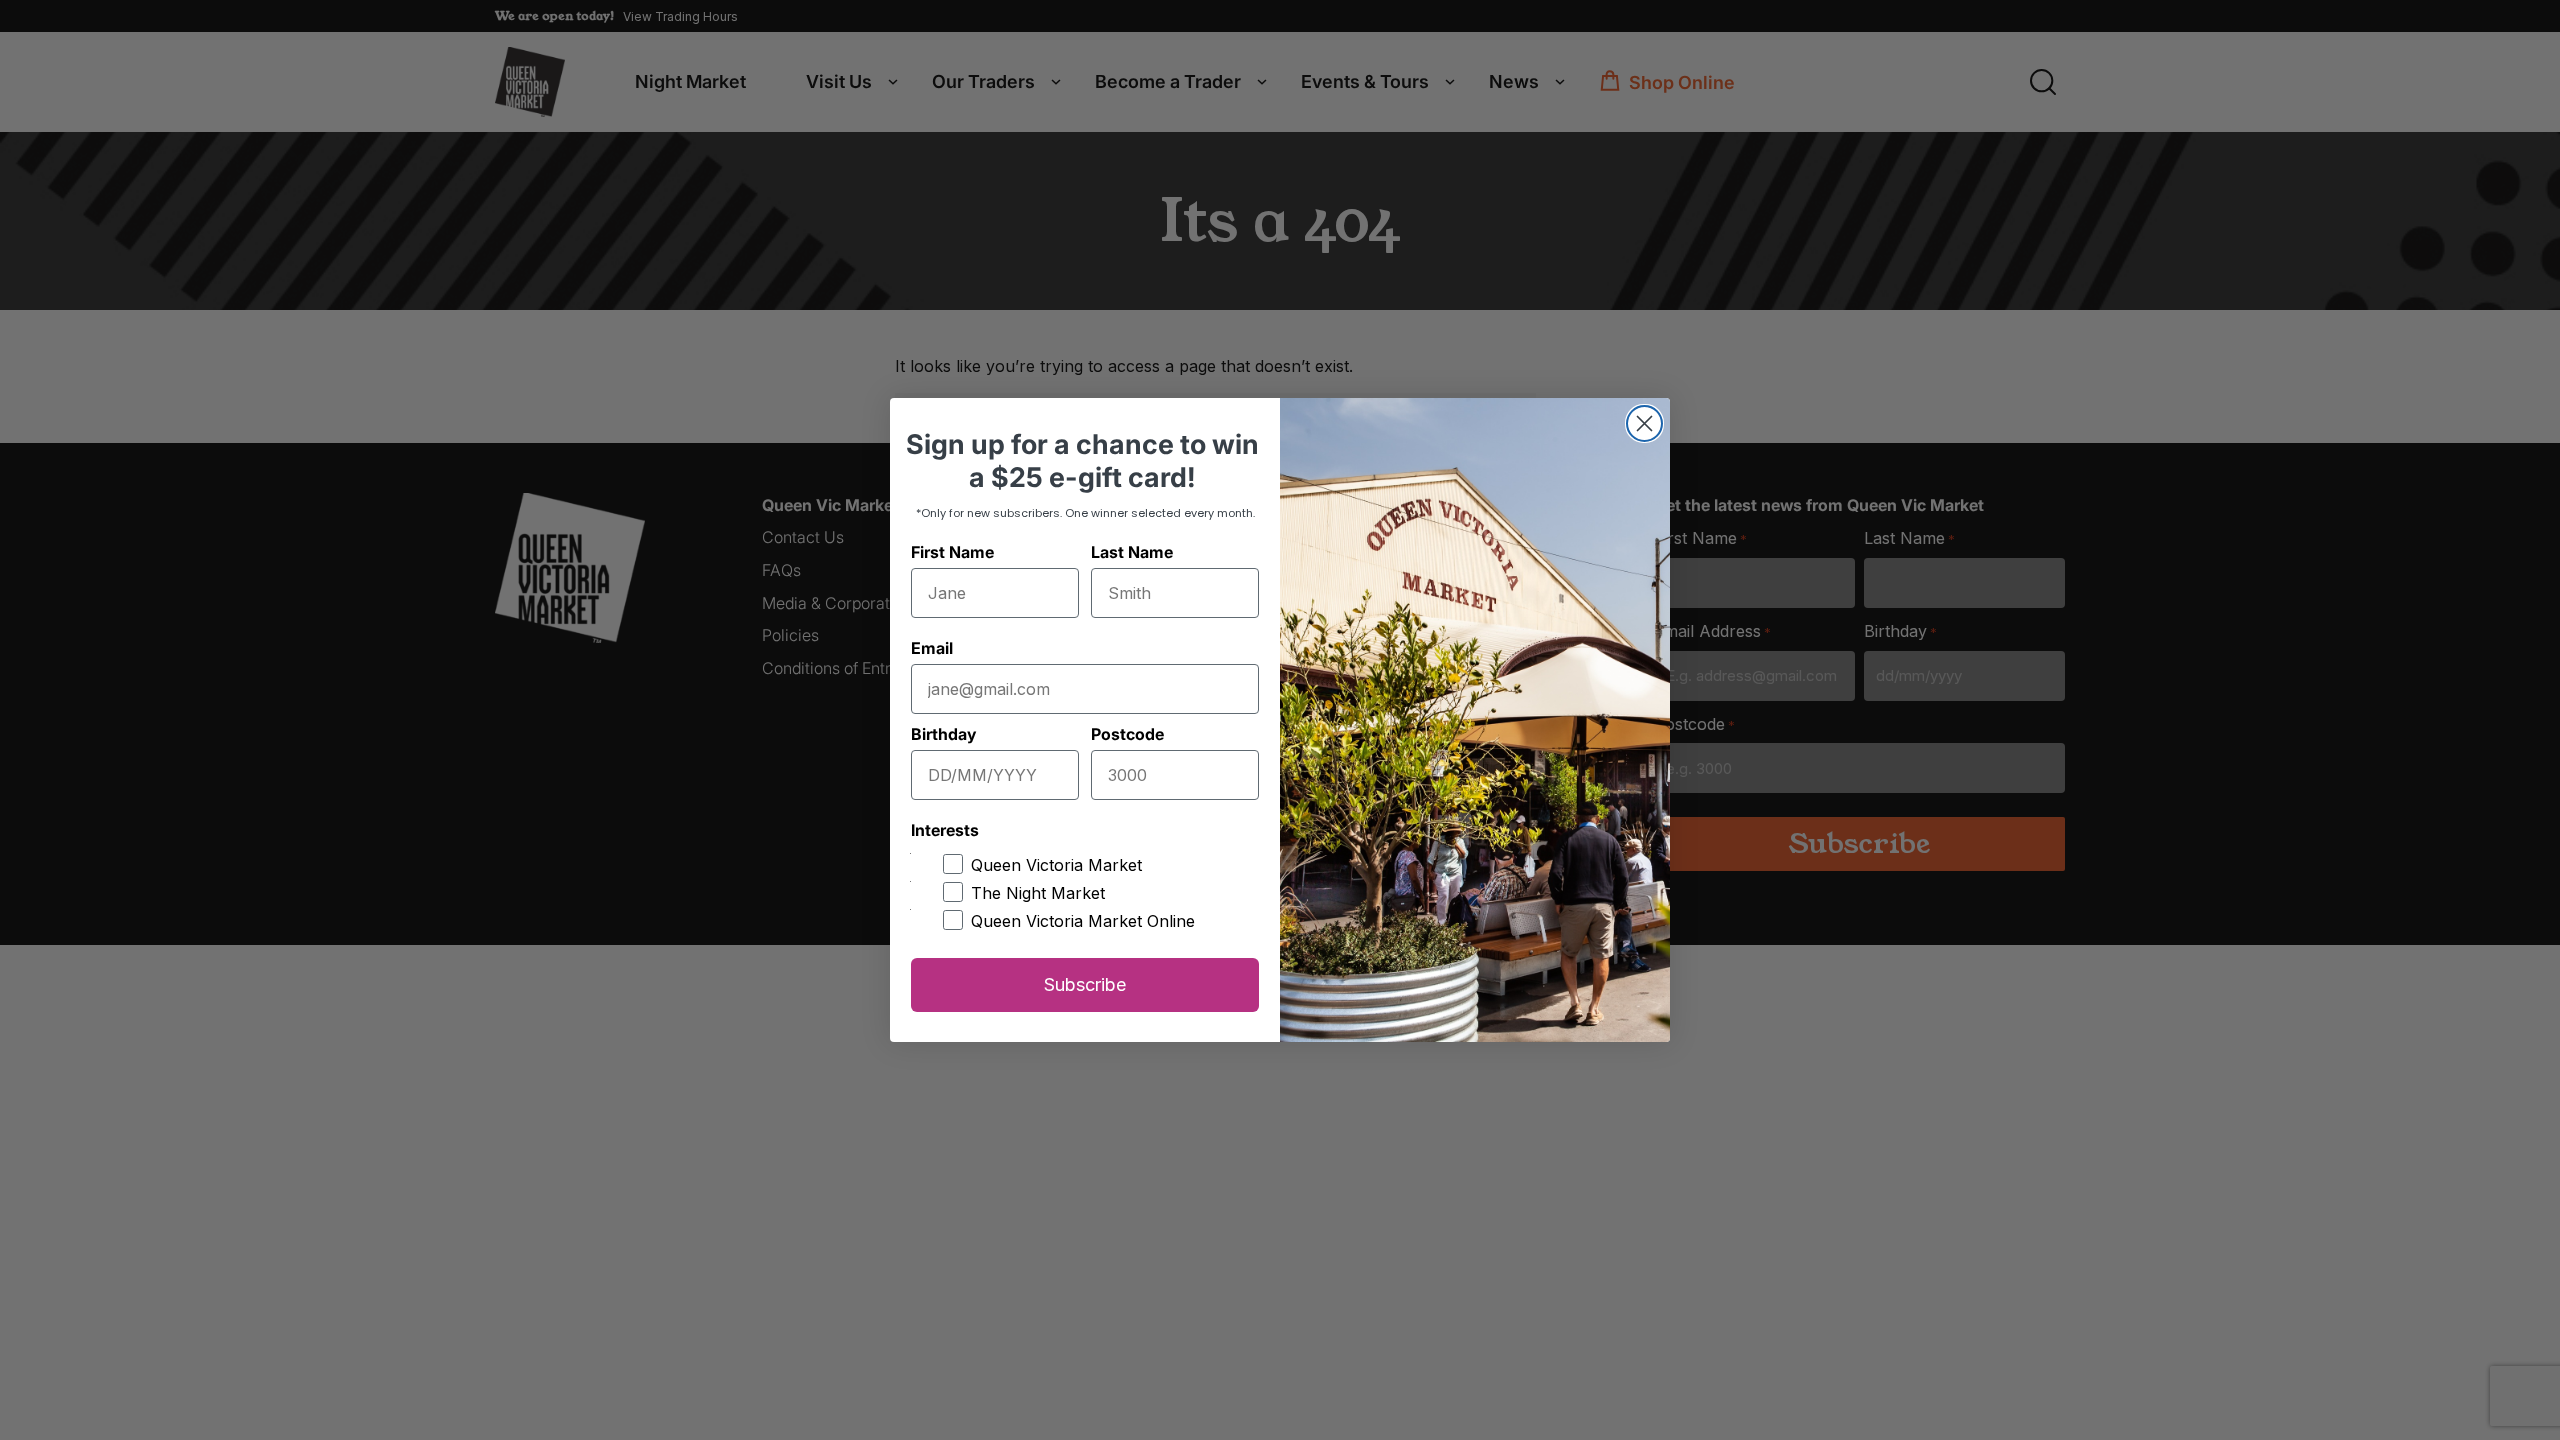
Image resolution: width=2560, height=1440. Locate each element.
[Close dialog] (1644, 423)
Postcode (1127, 734)
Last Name (1132, 552)
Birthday (943, 734)
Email (932, 648)
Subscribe (1085, 984)
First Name (952, 552)
